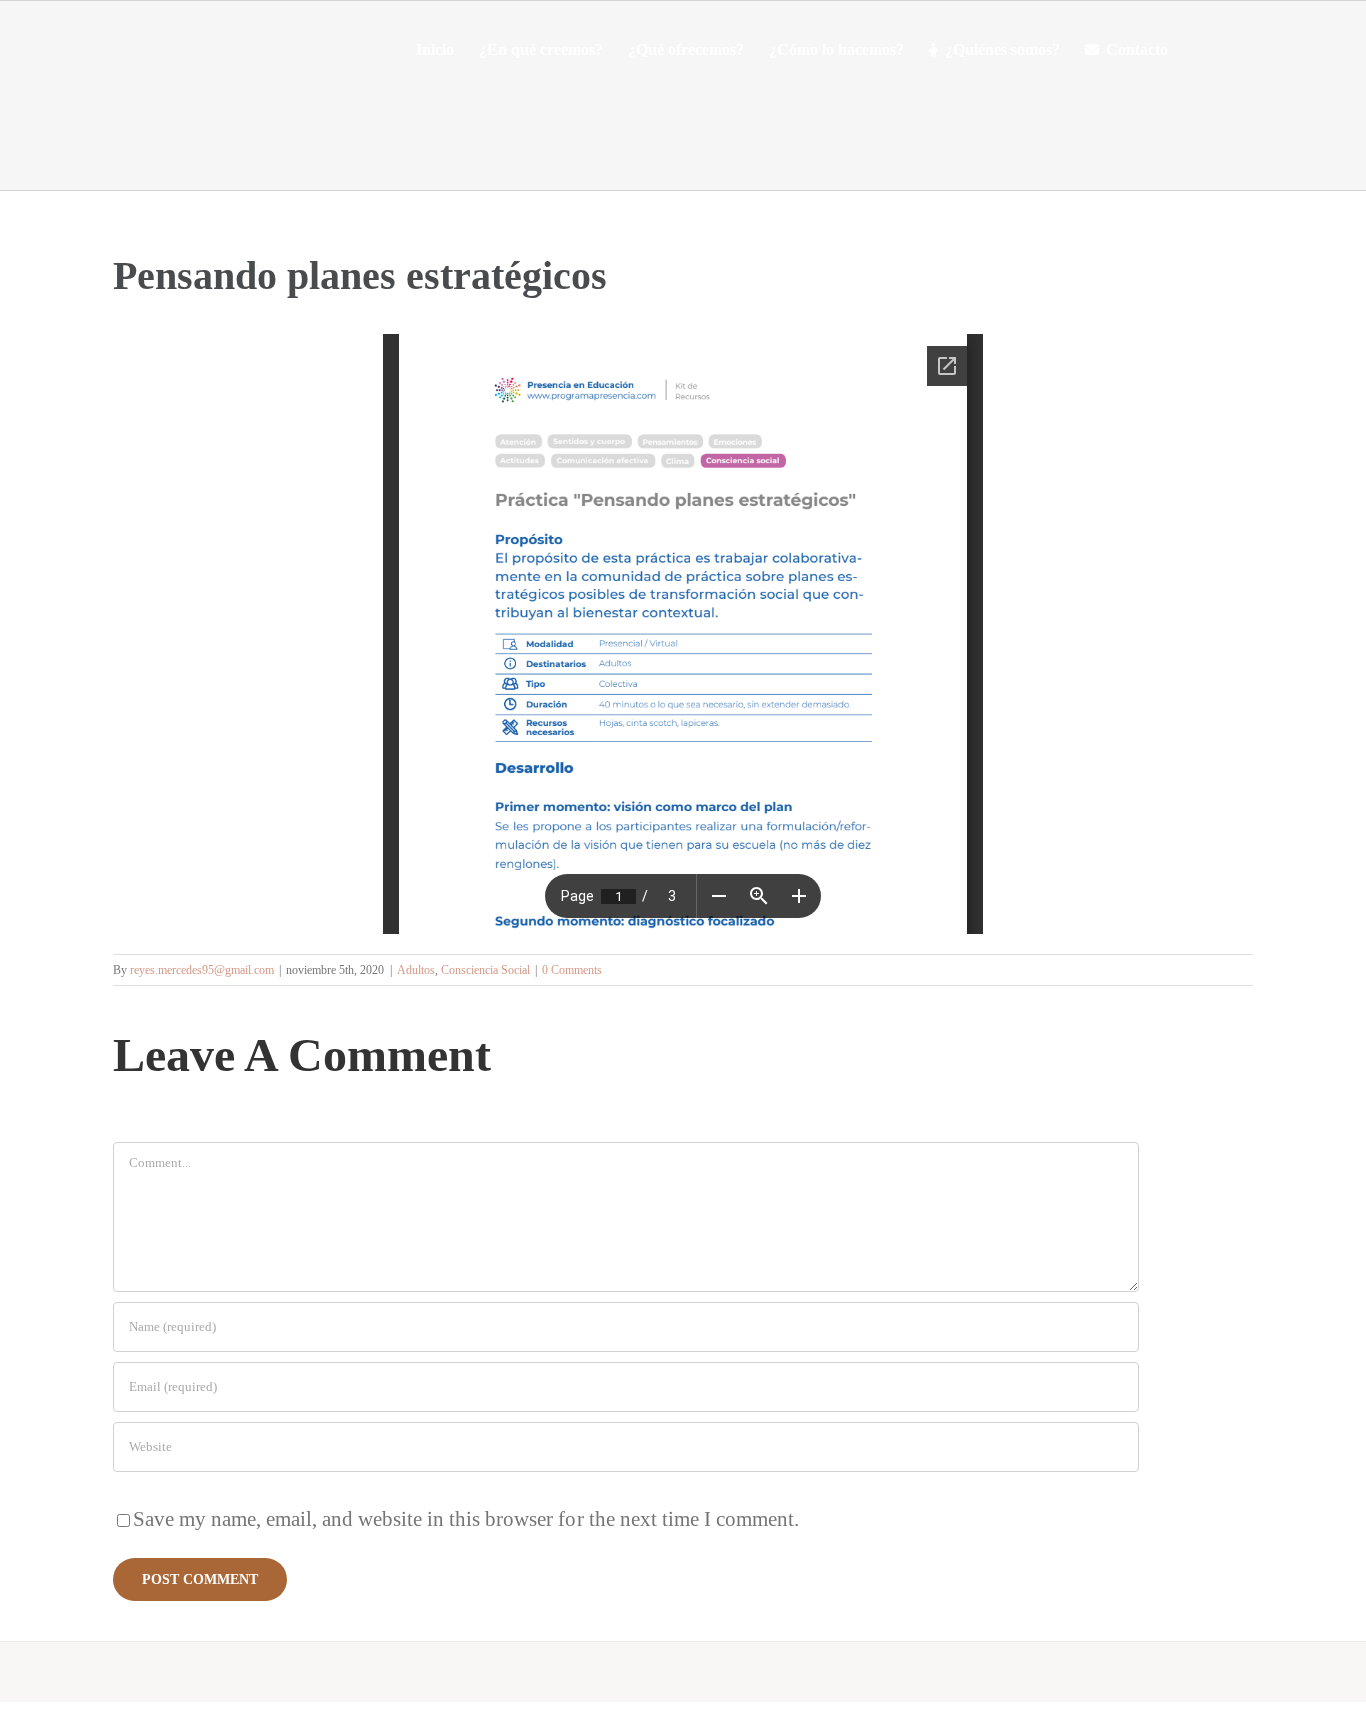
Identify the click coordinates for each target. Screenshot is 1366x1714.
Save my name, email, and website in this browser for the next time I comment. (466, 1519)
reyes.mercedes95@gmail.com (202, 970)
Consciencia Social (485, 970)
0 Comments (572, 970)
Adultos (416, 970)
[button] (1199, 50)
